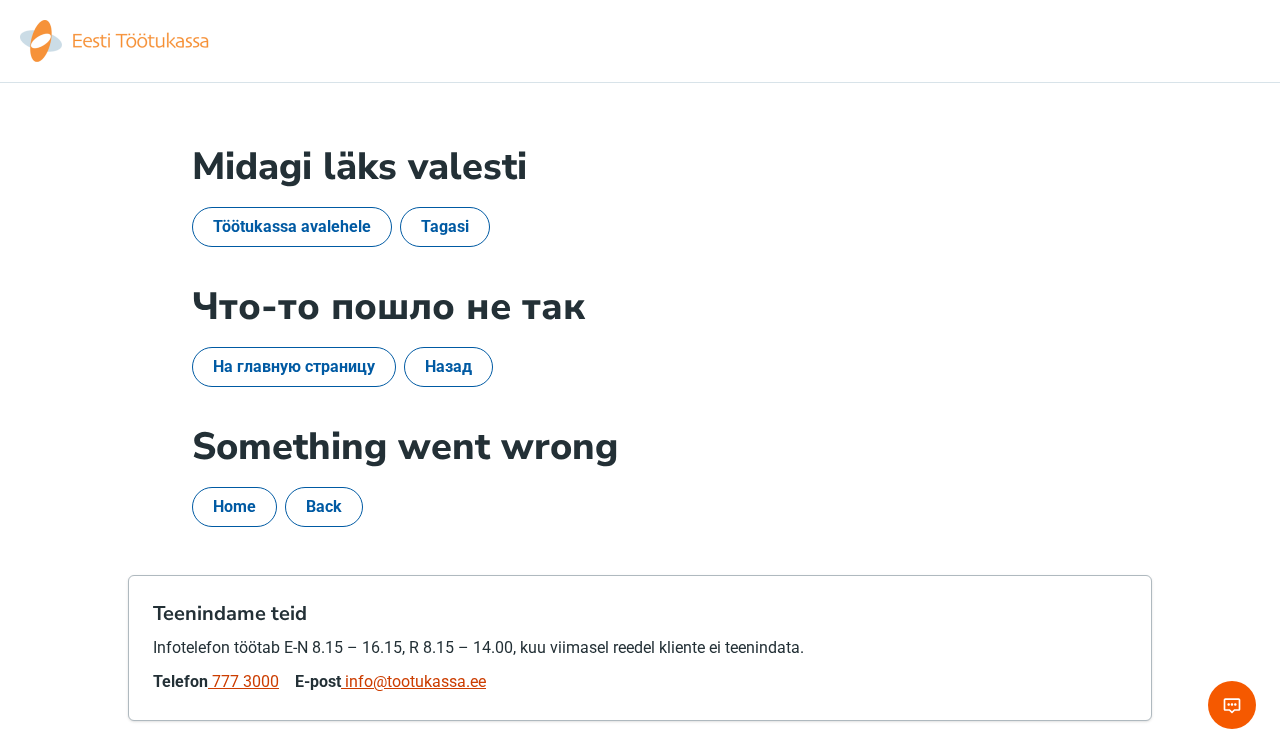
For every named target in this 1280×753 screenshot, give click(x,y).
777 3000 (243, 681)
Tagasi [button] (445, 226)
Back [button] (324, 506)
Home (234, 506)
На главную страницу (294, 366)
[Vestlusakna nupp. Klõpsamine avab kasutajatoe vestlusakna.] (1232, 705)
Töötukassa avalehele (292, 226)
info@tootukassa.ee (413, 681)
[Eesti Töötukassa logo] (116, 41)
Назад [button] (448, 366)
